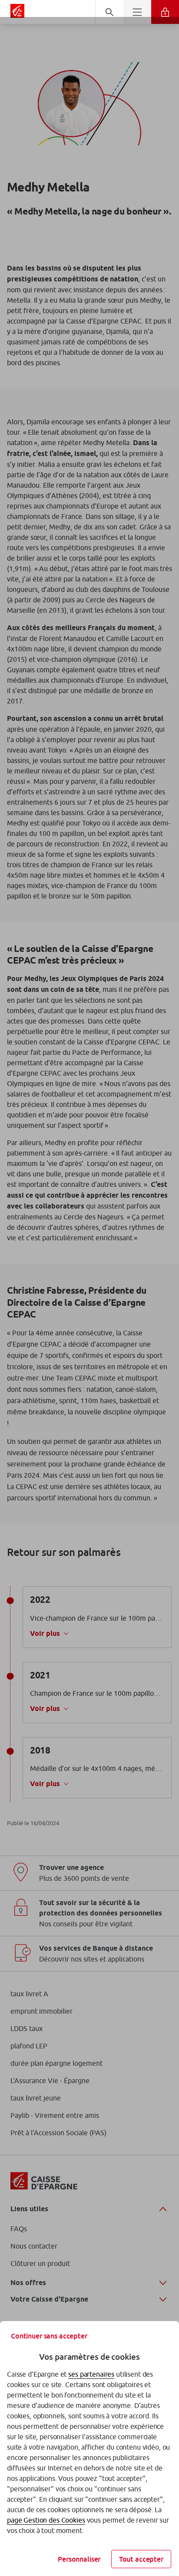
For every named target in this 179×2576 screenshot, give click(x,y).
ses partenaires (91, 2374)
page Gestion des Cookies (46, 2520)
